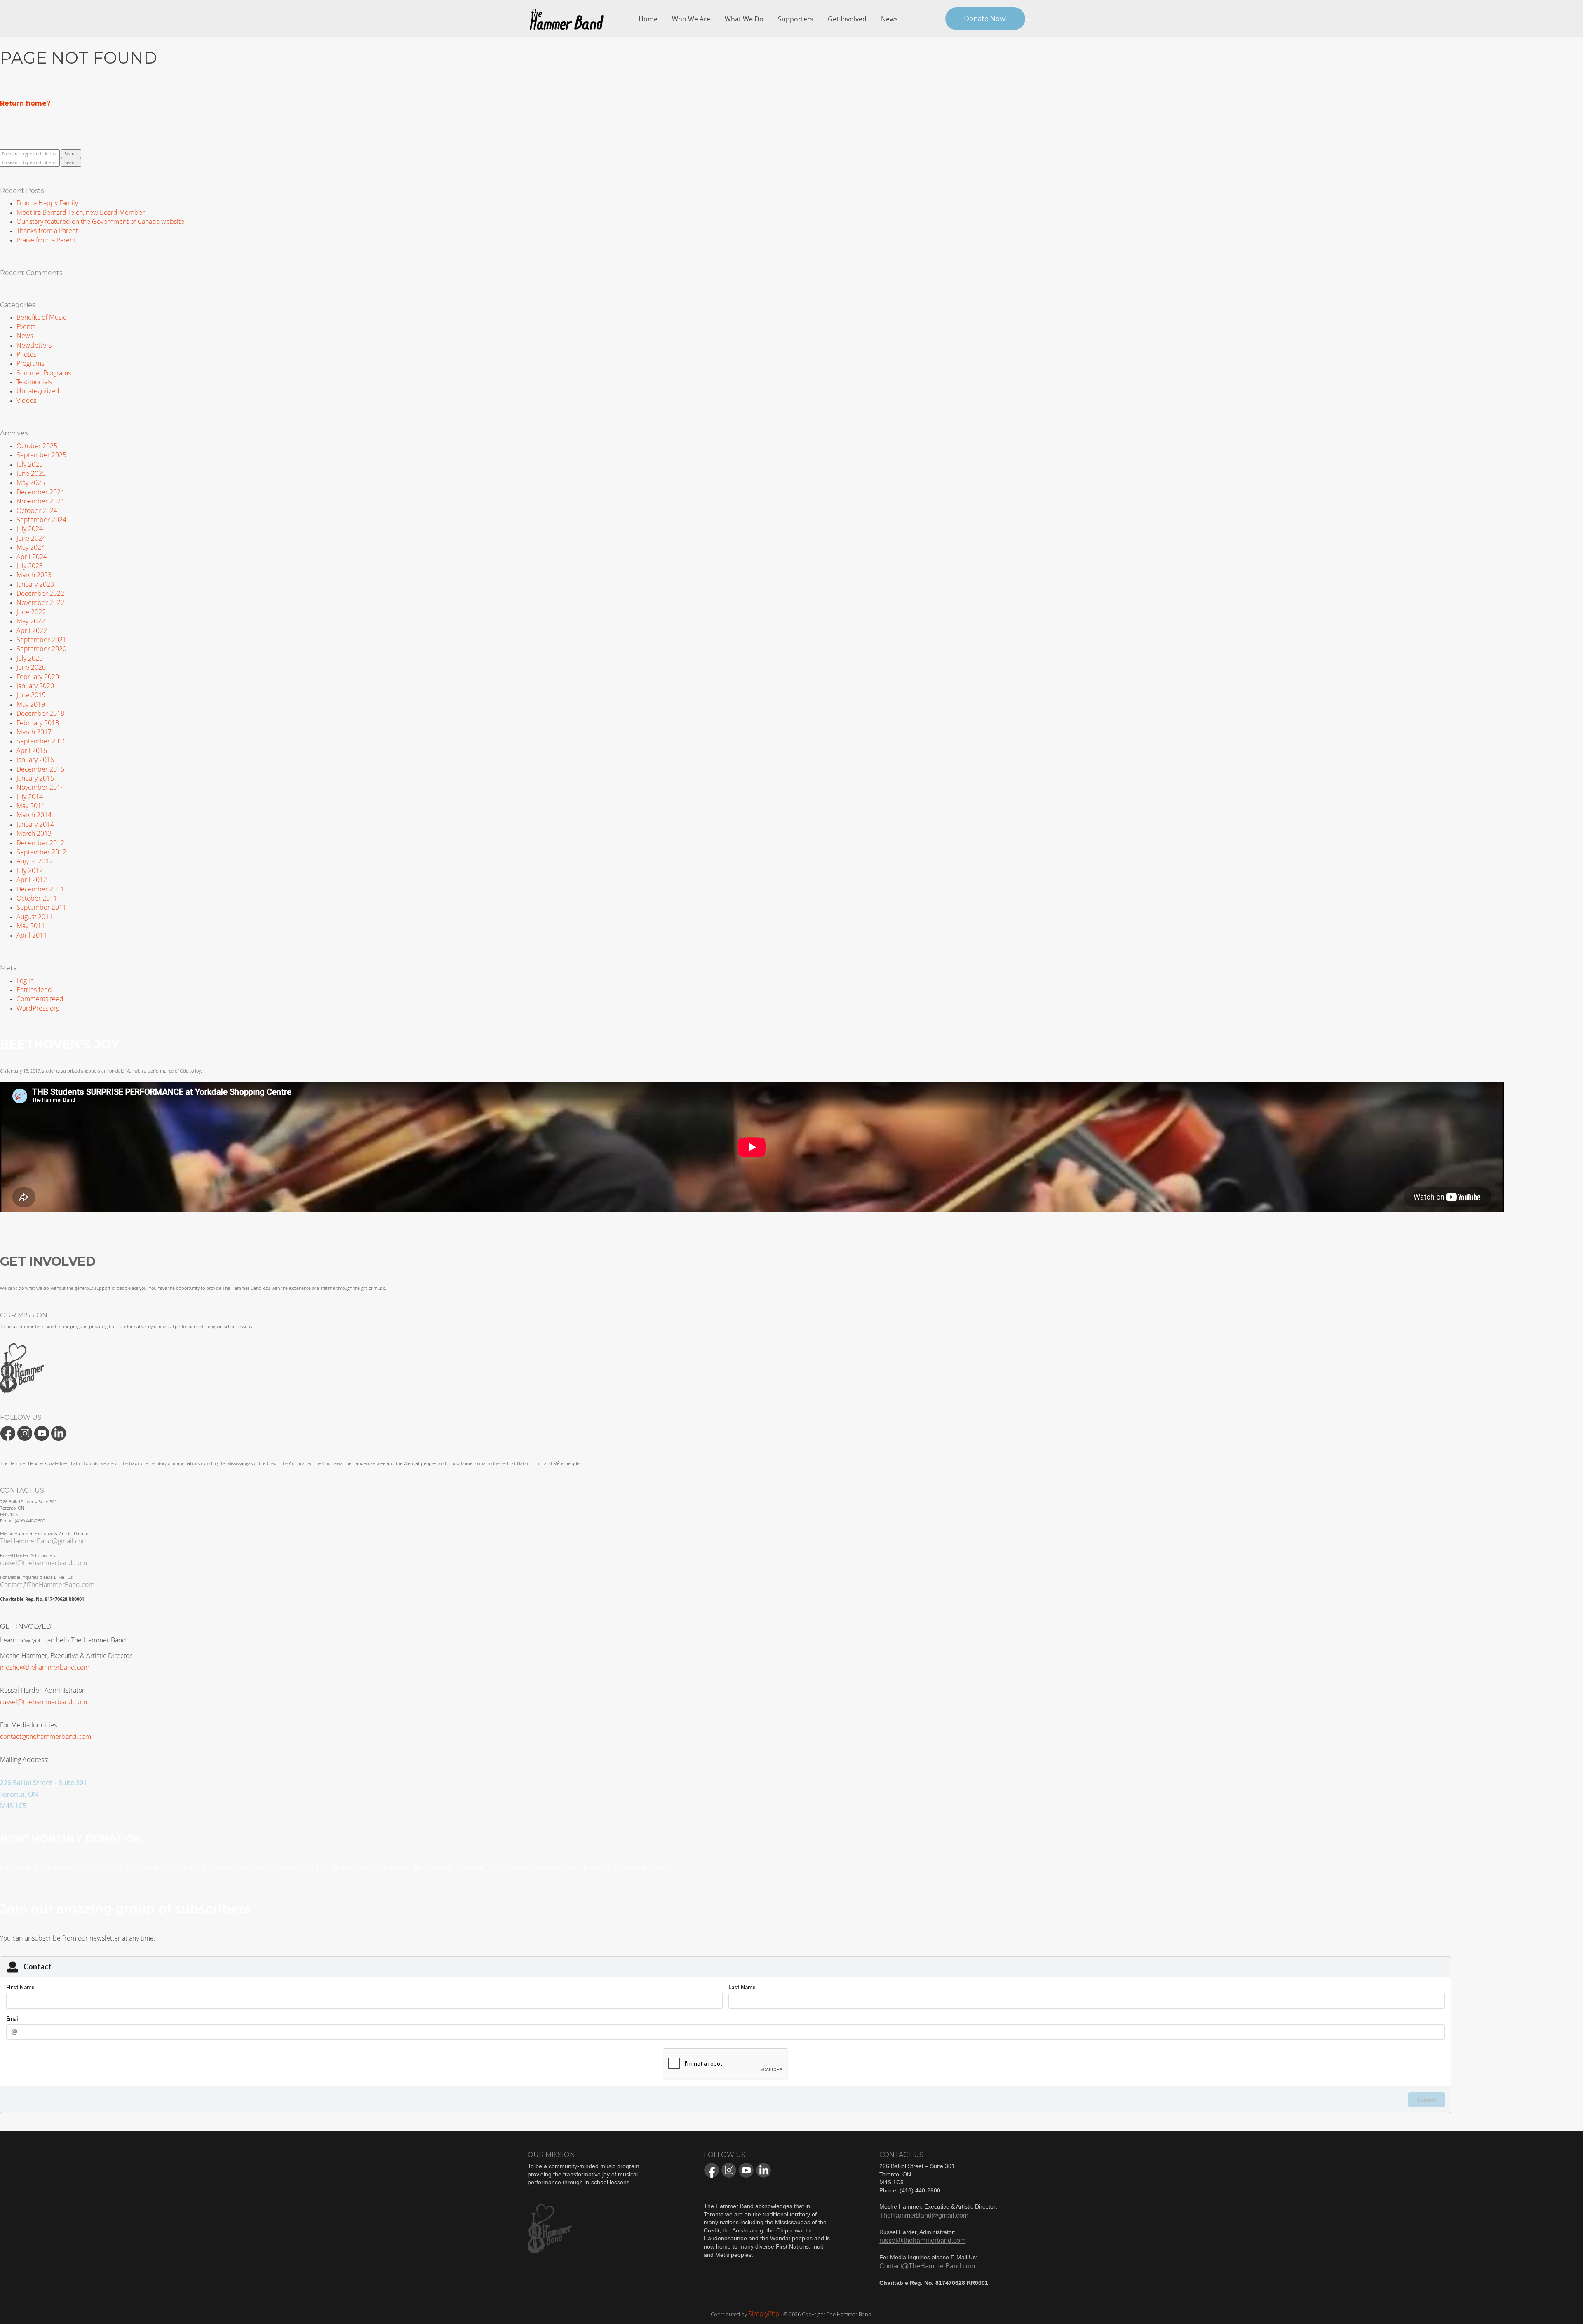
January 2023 (35, 584)
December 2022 (40, 593)
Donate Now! (985, 19)
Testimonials (34, 382)
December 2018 (40, 713)
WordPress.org (38, 1008)
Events (26, 327)
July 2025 (30, 464)
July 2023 (30, 566)
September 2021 (41, 640)
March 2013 (34, 833)
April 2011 (32, 935)
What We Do (744, 19)
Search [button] (71, 154)
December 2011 (40, 889)
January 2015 (35, 778)
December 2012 (40, 843)
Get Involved (847, 19)
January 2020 (35, 686)
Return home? (25, 103)
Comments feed (40, 999)
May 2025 (31, 482)
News (889, 19)
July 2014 (30, 797)
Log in (25, 981)
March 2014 (34, 815)
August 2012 (35, 861)
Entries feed (34, 990)
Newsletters (34, 345)
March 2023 (34, 575)
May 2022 (31, 621)
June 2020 (31, 667)
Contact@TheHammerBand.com (47, 1585)
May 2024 (31, 547)
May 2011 (31, 926)
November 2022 (40, 602)
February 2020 (38, 677)
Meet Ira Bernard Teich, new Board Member (81, 212)
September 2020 (41, 649)
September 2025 (41, 455)
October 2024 (37, 510)
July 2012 (30, 870)
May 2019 (31, 704)
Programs (30, 363)
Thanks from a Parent (47, 231)
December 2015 (40, 769)
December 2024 (40, 492)
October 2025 (37, 446)
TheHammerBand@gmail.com (44, 1541)
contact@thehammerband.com (46, 1736)
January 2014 (35, 824)
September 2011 (41, 907)
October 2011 (37, 898)
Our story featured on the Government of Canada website (100, 221)
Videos (26, 400)
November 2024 (40, 501)
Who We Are (691, 19)
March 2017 (34, 732)
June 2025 (31, 473)
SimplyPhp (764, 2314)
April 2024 (32, 557)
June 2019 (31, 695)
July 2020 (30, 658)
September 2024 (41, 520)
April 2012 (32, 880)
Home (648, 19)
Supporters (796, 19)
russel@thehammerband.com (43, 1563)
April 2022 (32, 630)
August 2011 (35, 917)
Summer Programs (44, 373)
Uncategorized (38, 391)
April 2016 (32, 750)
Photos (26, 354)
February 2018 (38, 723)
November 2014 (40, 787)
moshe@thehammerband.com (45, 1667)
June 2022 (31, 612)
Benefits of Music (41, 317)
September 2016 (41, 741)
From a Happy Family (47, 203)
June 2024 (31, 538)
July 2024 (30, 529)
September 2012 (41, 852)
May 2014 (31, 806)
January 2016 (35, 760)
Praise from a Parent (46, 240)
